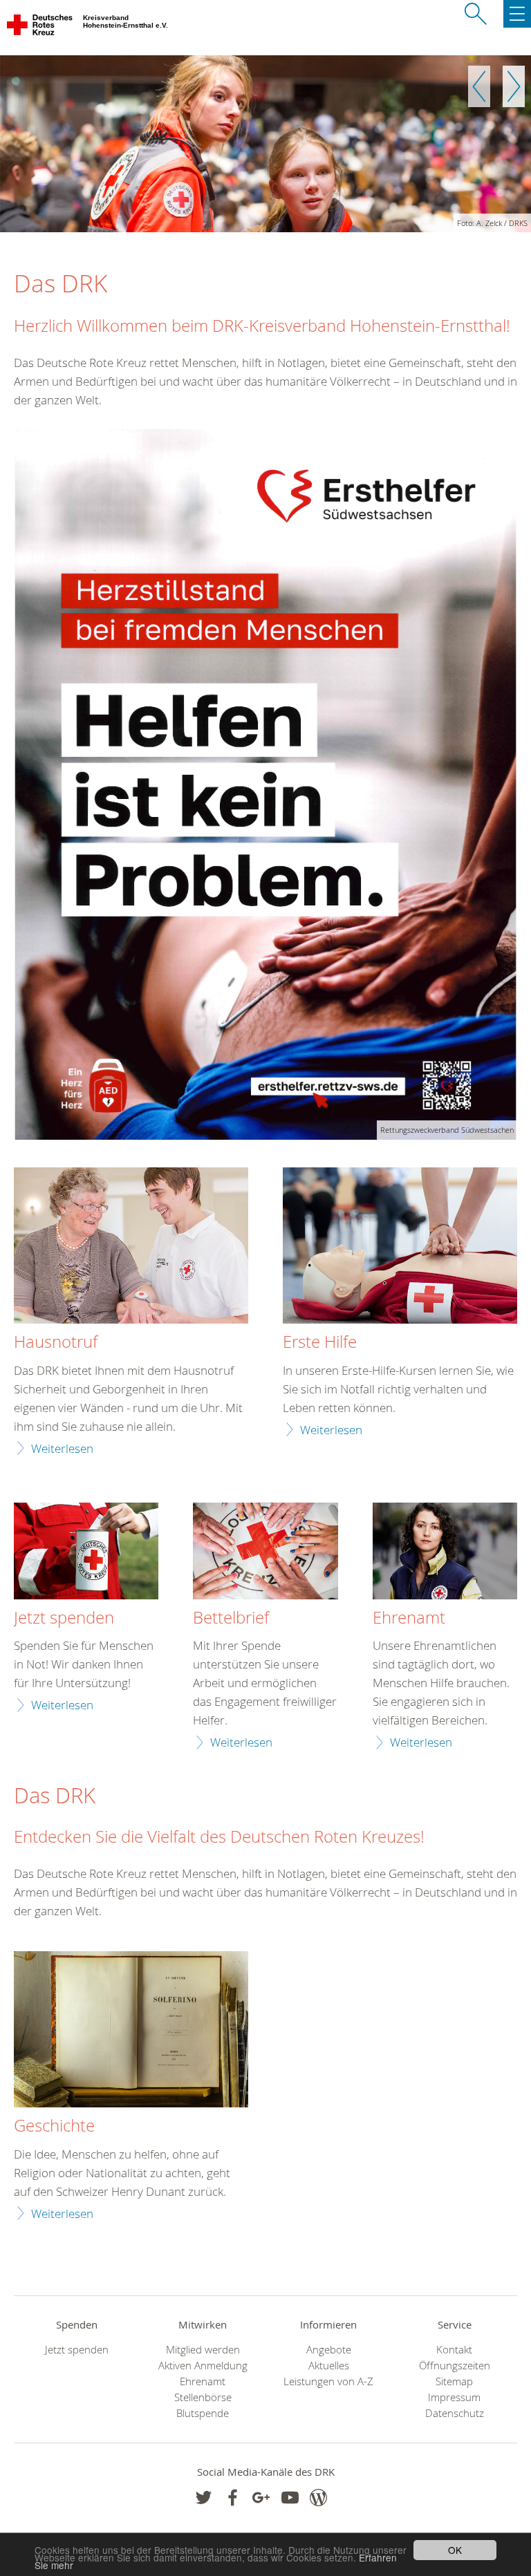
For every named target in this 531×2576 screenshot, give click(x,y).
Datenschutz (455, 2413)
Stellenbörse (203, 2397)
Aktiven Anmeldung (203, 2366)
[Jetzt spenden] (86, 1553)
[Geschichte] (131, 2031)
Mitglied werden (203, 2350)
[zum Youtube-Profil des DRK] (290, 2498)
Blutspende (203, 2413)
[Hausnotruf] (131, 1247)
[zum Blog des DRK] (318, 2498)
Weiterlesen (62, 1448)
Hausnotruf (56, 1342)
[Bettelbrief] (265, 1553)
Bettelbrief (231, 1618)
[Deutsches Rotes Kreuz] (40, 28)
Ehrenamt (409, 1618)
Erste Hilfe (320, 1342)
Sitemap (454, 2381)
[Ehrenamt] (445, 1553)
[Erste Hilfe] (400, 1247)
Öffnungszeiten (455, 2366)
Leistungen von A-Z (328, 2381)
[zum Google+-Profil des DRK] (261, 2498)
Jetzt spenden (64, 1618)
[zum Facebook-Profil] (204, 2498)
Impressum (454, 2397)
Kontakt (454, 2350)
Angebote (329, 2350)
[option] (265, 144)
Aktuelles (329, 2366)
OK (455, 2550)
